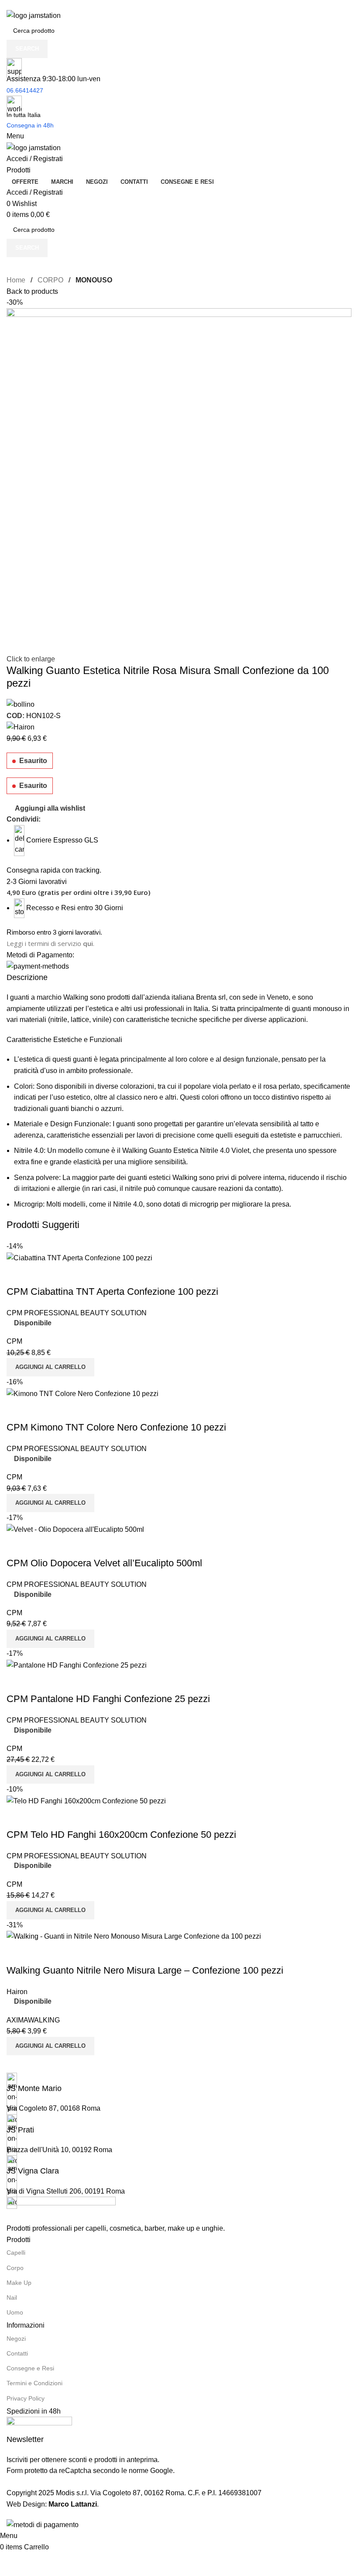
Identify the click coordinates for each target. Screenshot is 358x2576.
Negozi (16, 2339)
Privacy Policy (26, 2398)
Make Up (19, 2283)
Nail (12, 2297)
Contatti (17, 2353)
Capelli (16, 2253)
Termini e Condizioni (34, 2383)
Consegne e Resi (30, 2368)
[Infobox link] (179, 1265)
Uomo (15, 2312)
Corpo (15, 2268)
